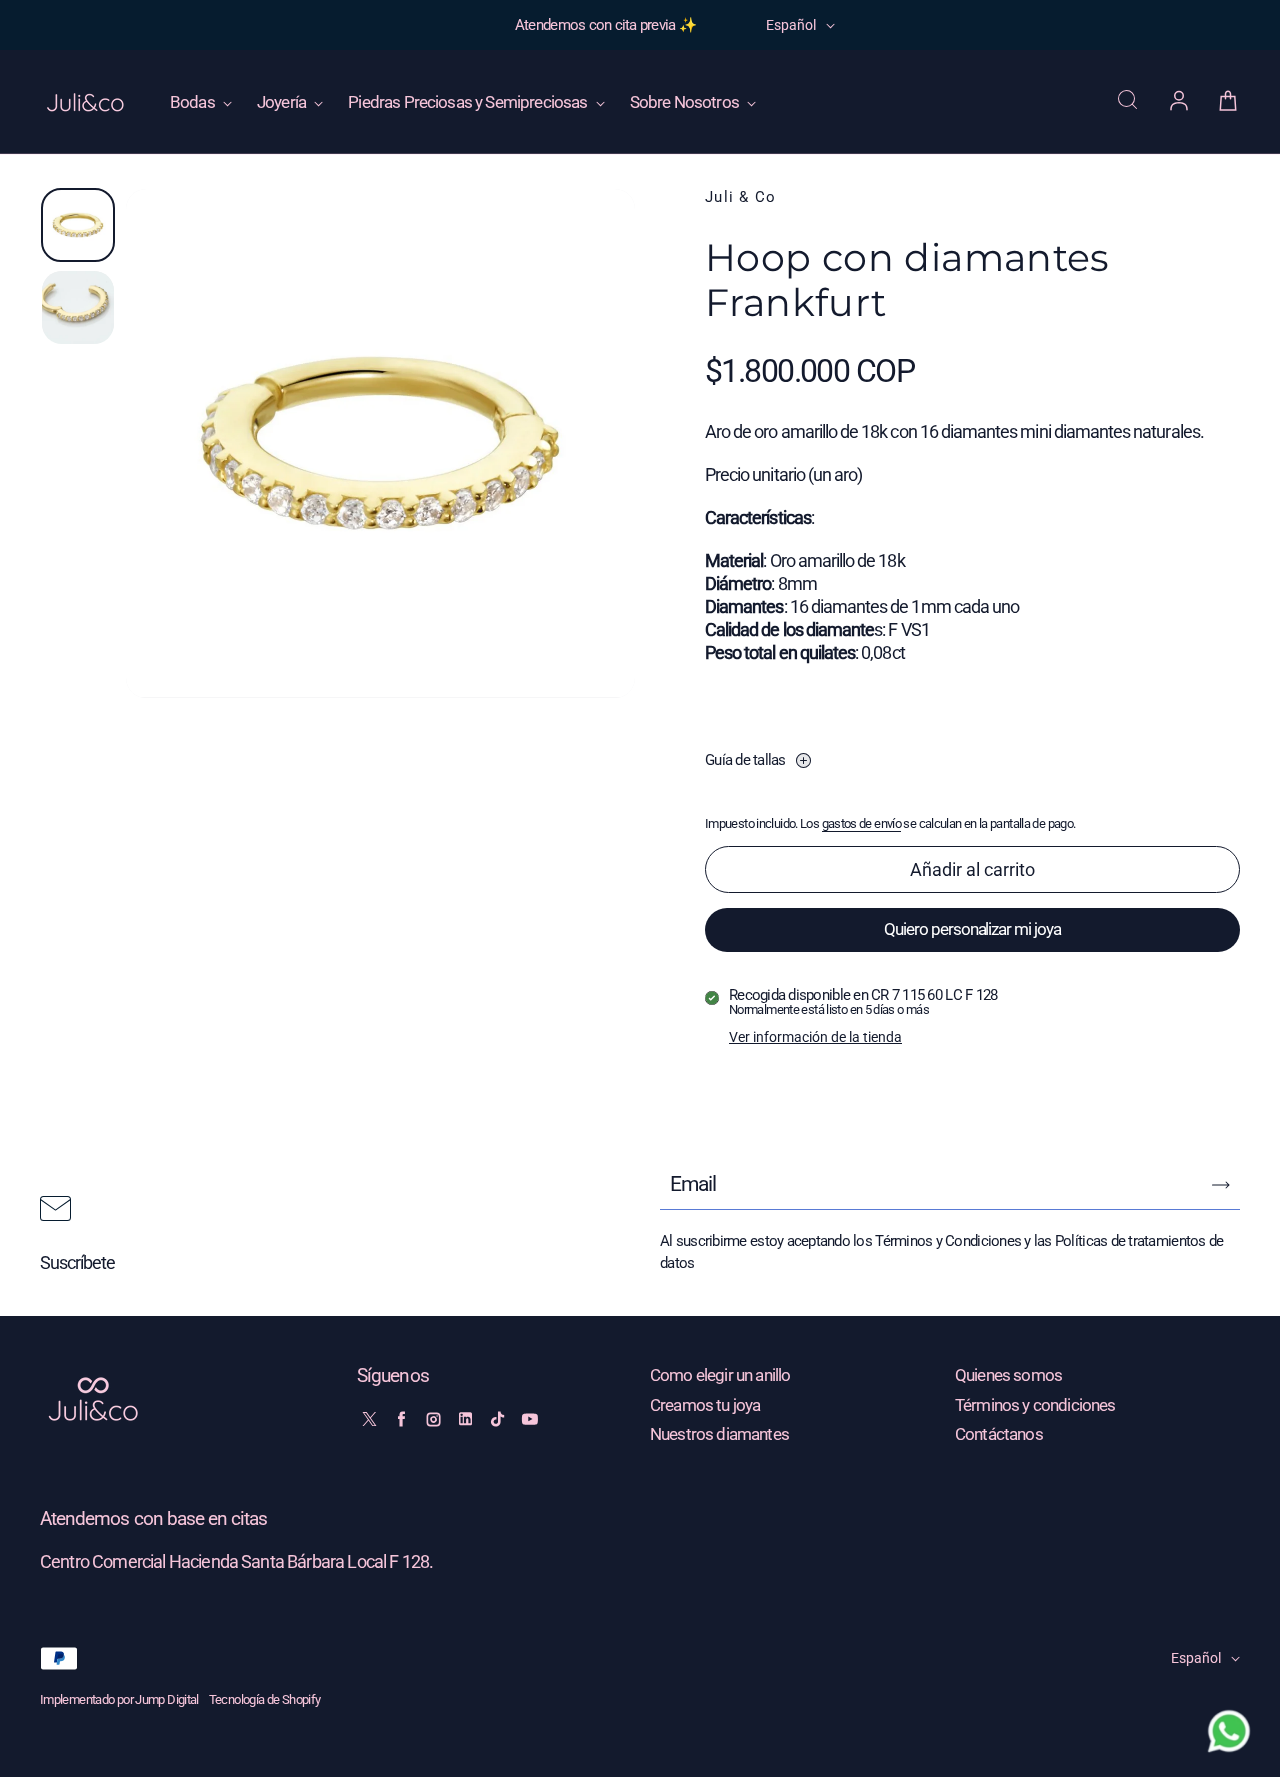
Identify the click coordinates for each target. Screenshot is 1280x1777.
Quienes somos (1008, 1375)
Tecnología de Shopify (265, 1699)
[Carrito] (1228, 102)
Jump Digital (166, 1699)
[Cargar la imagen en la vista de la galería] (78, 225)
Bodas (194, 102)
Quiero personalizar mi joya (972, 929)
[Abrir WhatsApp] (1229, 1731)
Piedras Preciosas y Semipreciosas (469, 102)
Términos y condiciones (1035, 1405)
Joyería (283, 102)
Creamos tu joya (705, 1405)
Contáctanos (999, 1434)
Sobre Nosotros (686, 102)
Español (791, 25)
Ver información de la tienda (815, 1037)
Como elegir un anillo (720, 1375)
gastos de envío (862, 823)
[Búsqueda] (1130, 102)
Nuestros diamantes (719, 1434)
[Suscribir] (1221, 1185)
